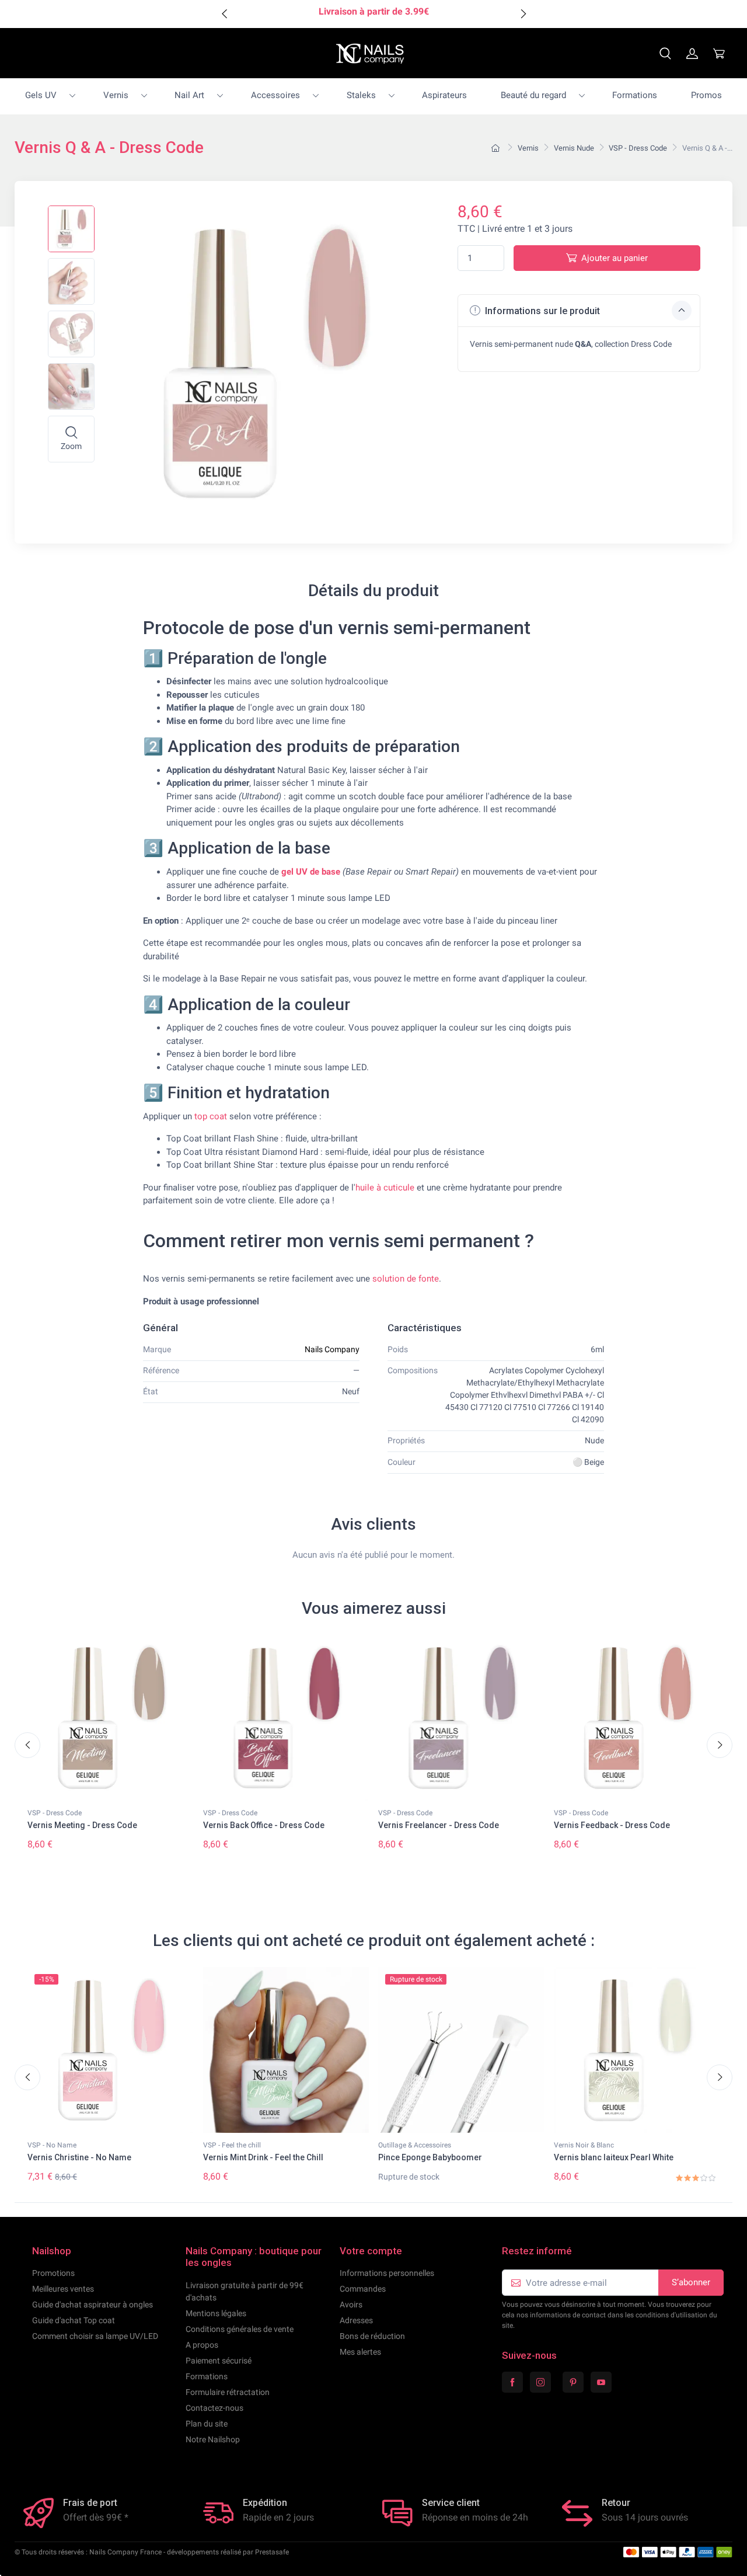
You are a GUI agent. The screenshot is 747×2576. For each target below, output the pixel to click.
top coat (211, 1116)
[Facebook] (512, 2382)
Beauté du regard (533, 95)
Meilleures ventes (63, 2289)
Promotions (53, 2273)
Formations (635, 95)
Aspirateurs (444, 95)
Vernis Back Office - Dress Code (264, 1825)
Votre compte (371, 2251)
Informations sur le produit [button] (541, 311)
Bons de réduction (372, 2336)
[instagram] (540, 2382)
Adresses (356, 2320)
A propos (202, 2345)
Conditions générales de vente (240, 2329)
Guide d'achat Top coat (74, 2320)
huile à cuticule (385, 1188)
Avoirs (351, 2305)
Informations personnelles (387, 2273)
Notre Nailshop (213, 2439)
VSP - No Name (52, 2145)
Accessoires (275, 95)
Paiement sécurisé (219, 2361)
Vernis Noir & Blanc (584, 2145)
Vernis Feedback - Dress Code (612, 1825)
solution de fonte (406, 1279)
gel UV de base (311, 872)
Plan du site (207, 2424)
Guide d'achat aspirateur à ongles (92, 2305)
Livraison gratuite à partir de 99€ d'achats (245, 2291)
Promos (706, 95)
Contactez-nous (214, 2408)
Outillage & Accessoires (415, 2145)
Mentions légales (216, 2313)
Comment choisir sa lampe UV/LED (95, 2336)
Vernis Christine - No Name (79, 2157)
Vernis (116, 95)
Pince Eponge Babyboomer (430, 2157)
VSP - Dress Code (55, 1813)
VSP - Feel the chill (232, 2145)
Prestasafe (272, 2552)
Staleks (361, 95)
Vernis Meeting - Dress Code (82, 1825)
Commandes (363, 2289)
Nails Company (332, 1349)
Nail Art (189, 95)
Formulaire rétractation (228, 2392)
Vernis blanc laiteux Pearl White (614, 2157)
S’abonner (691, 2282)
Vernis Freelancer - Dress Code (439, 1825)
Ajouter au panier (615, 258)
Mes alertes (360, 2352)
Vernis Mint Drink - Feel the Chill (263, 2157)
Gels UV (41, 95)
